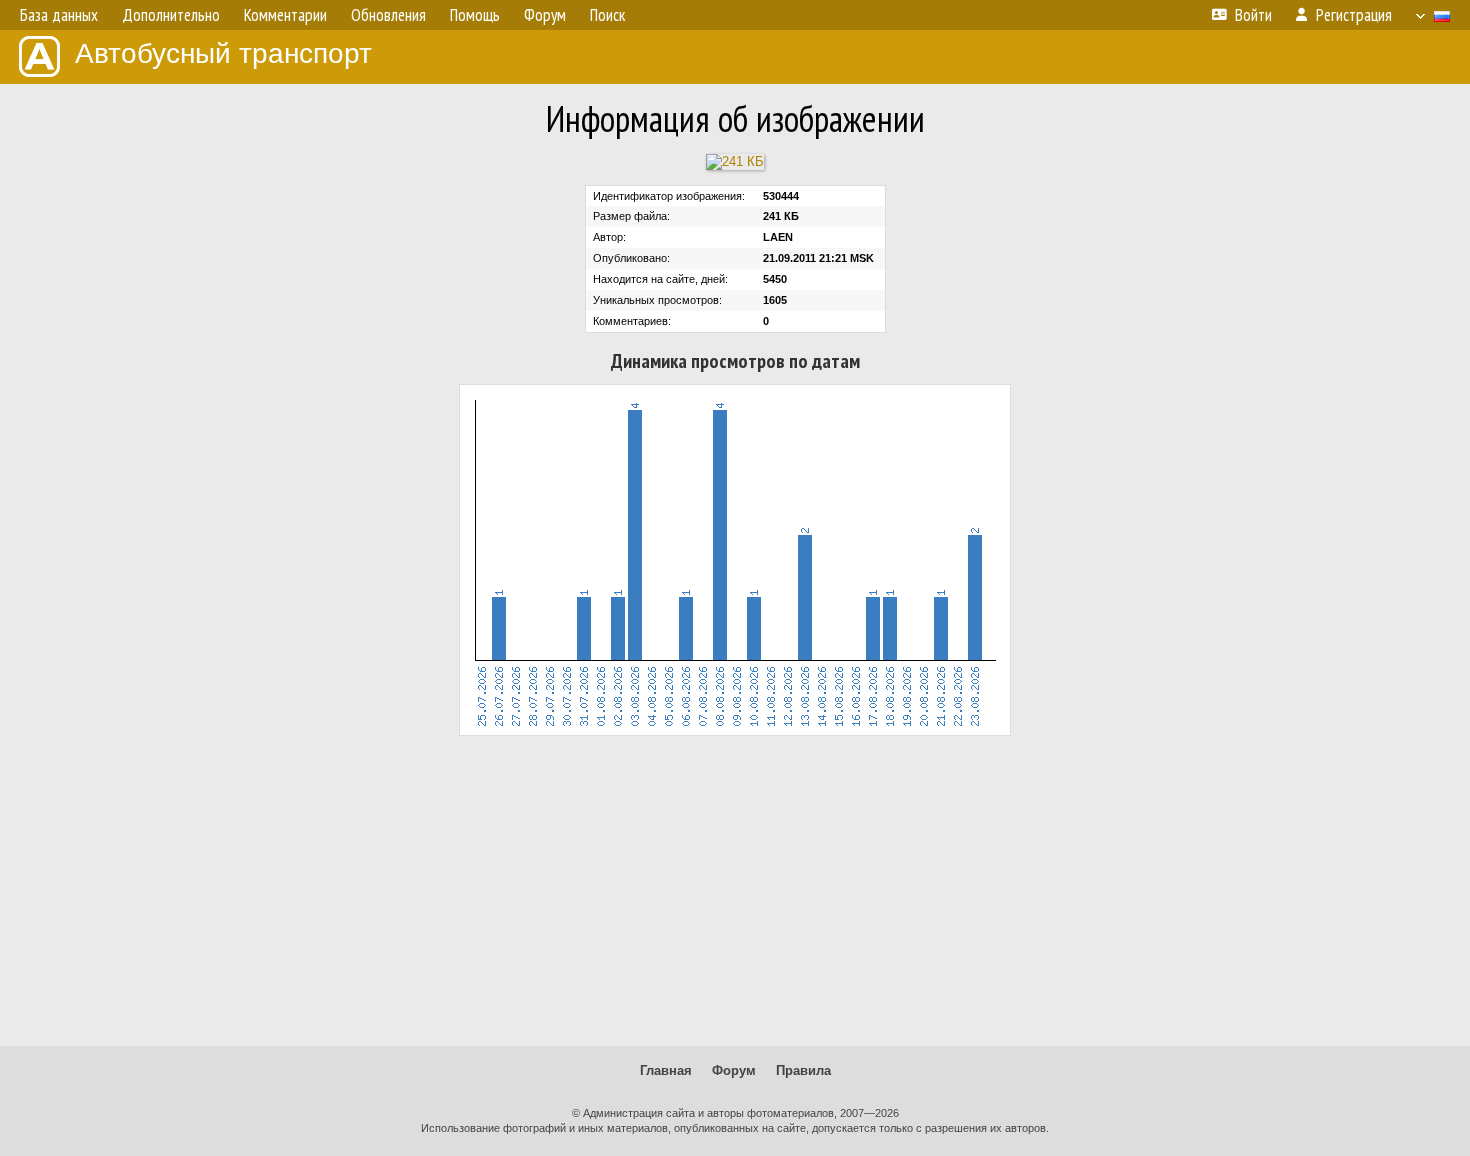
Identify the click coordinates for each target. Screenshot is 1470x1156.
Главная (666, 1070)
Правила (803, 1070)
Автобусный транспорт (223, 53)
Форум (734, 1070)
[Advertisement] (735, 891)
